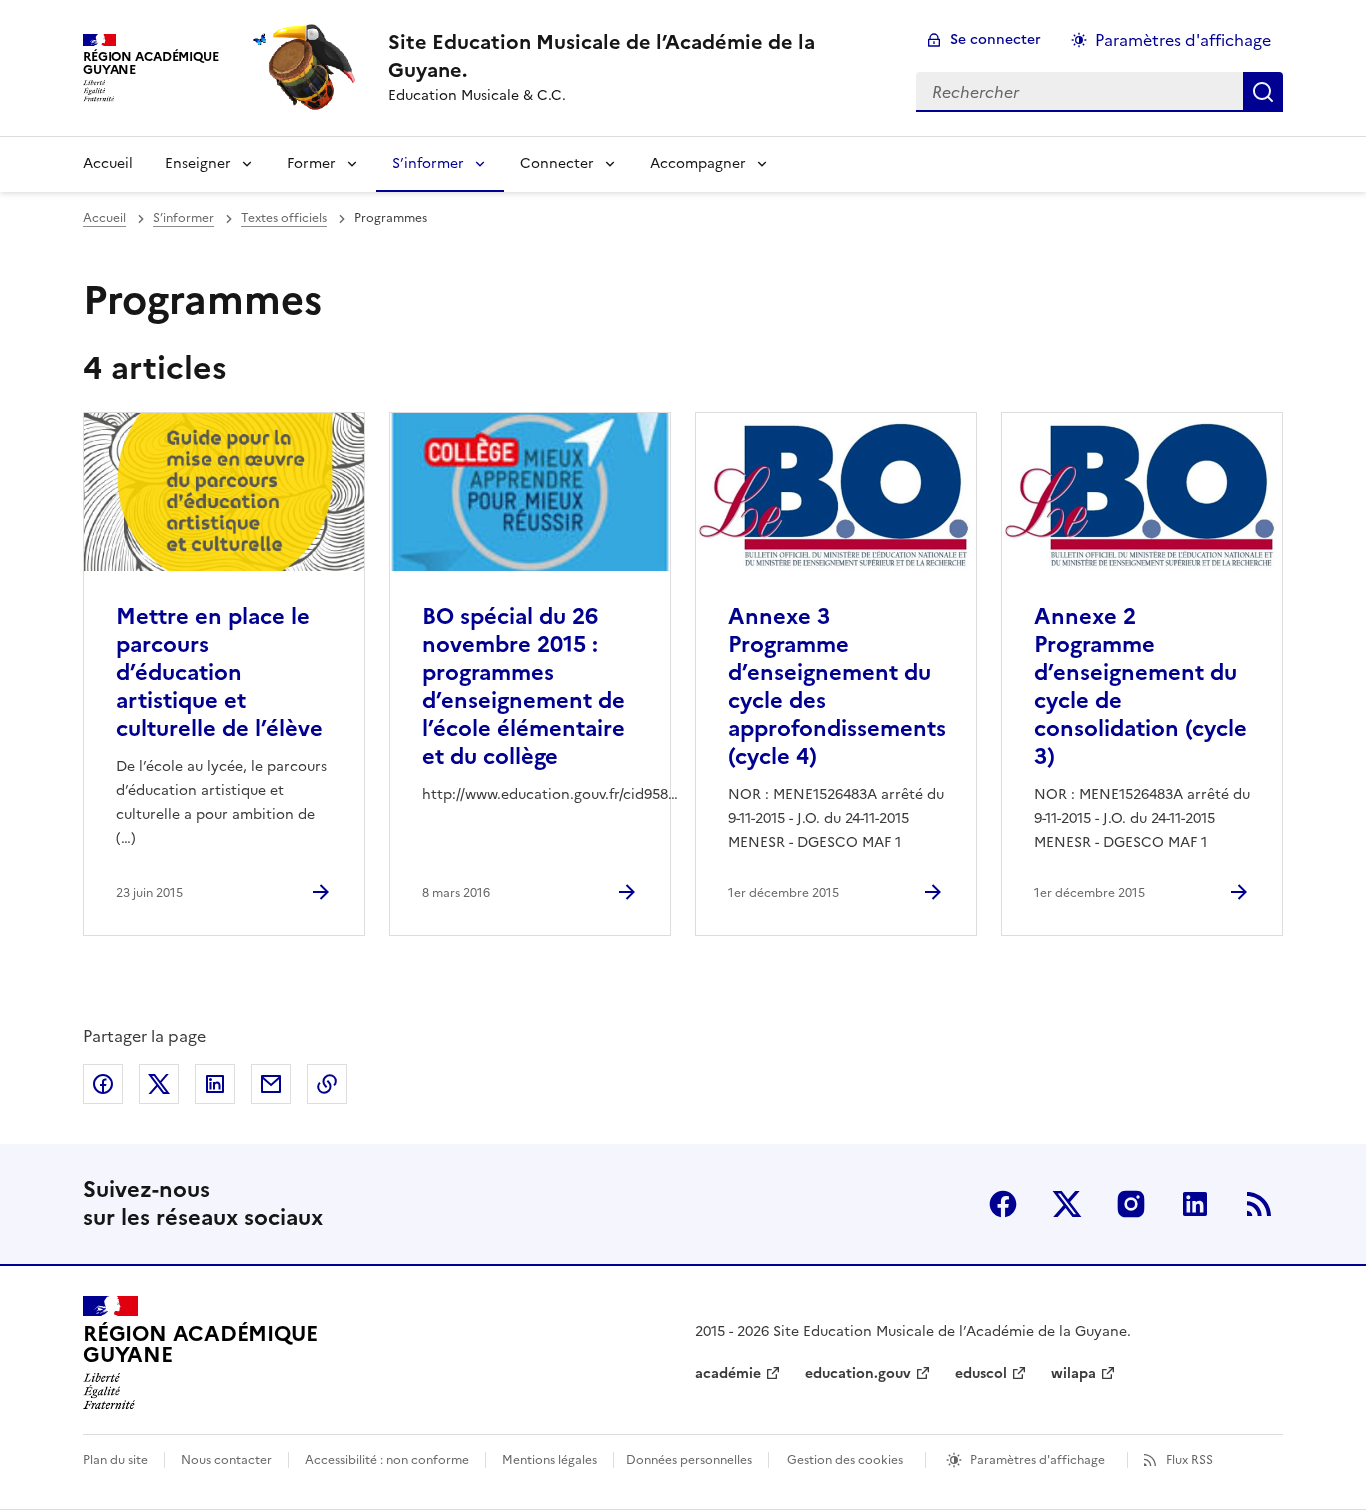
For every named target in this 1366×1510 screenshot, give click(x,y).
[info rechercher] (1263, 92)
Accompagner (698, 163)
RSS (1259, 1204)
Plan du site (115, 1460)
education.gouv (858, 1373)
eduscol (981, 1373)
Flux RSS (1189, 1460)
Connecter (557, 163)
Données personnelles (689, 1460)
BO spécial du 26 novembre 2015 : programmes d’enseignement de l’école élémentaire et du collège (523, 686)
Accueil (108, 163)
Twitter (1067, 1204)
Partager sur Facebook (103, 1084)
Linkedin (1195, 1204)
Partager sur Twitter (159, 1084)
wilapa (1073, 1373)
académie (728, 1373)
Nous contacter (226, 1460)
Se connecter (995, 39)
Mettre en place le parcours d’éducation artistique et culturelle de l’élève (219, 672)
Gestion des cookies (845, 1460)
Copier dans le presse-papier (327, 1084)
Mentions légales (549, 1460)
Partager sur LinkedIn (215, 1084)
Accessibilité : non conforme (387, 1460)
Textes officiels (284, 218)
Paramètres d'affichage (1183, 40)
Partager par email (271, 1084)
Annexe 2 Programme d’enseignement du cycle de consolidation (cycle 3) (1140, 686)
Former (311, 163)
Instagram (1131, 1204)
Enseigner (198, 163)
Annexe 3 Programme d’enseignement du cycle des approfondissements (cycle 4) (837, 686)
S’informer (428, 163)
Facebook (1003, 1204)
